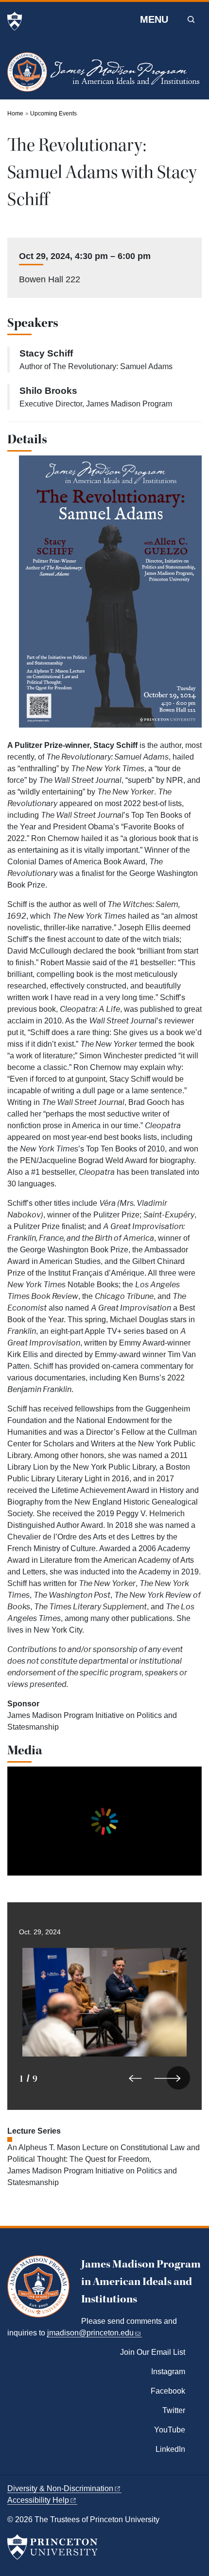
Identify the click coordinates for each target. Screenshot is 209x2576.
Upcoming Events (53, 113)
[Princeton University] (15, 21)
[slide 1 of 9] (104, 2029)
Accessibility (38, 2500)
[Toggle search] (191, 19)
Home (15, 113)
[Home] (104, 76)
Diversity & (60, 2488)
